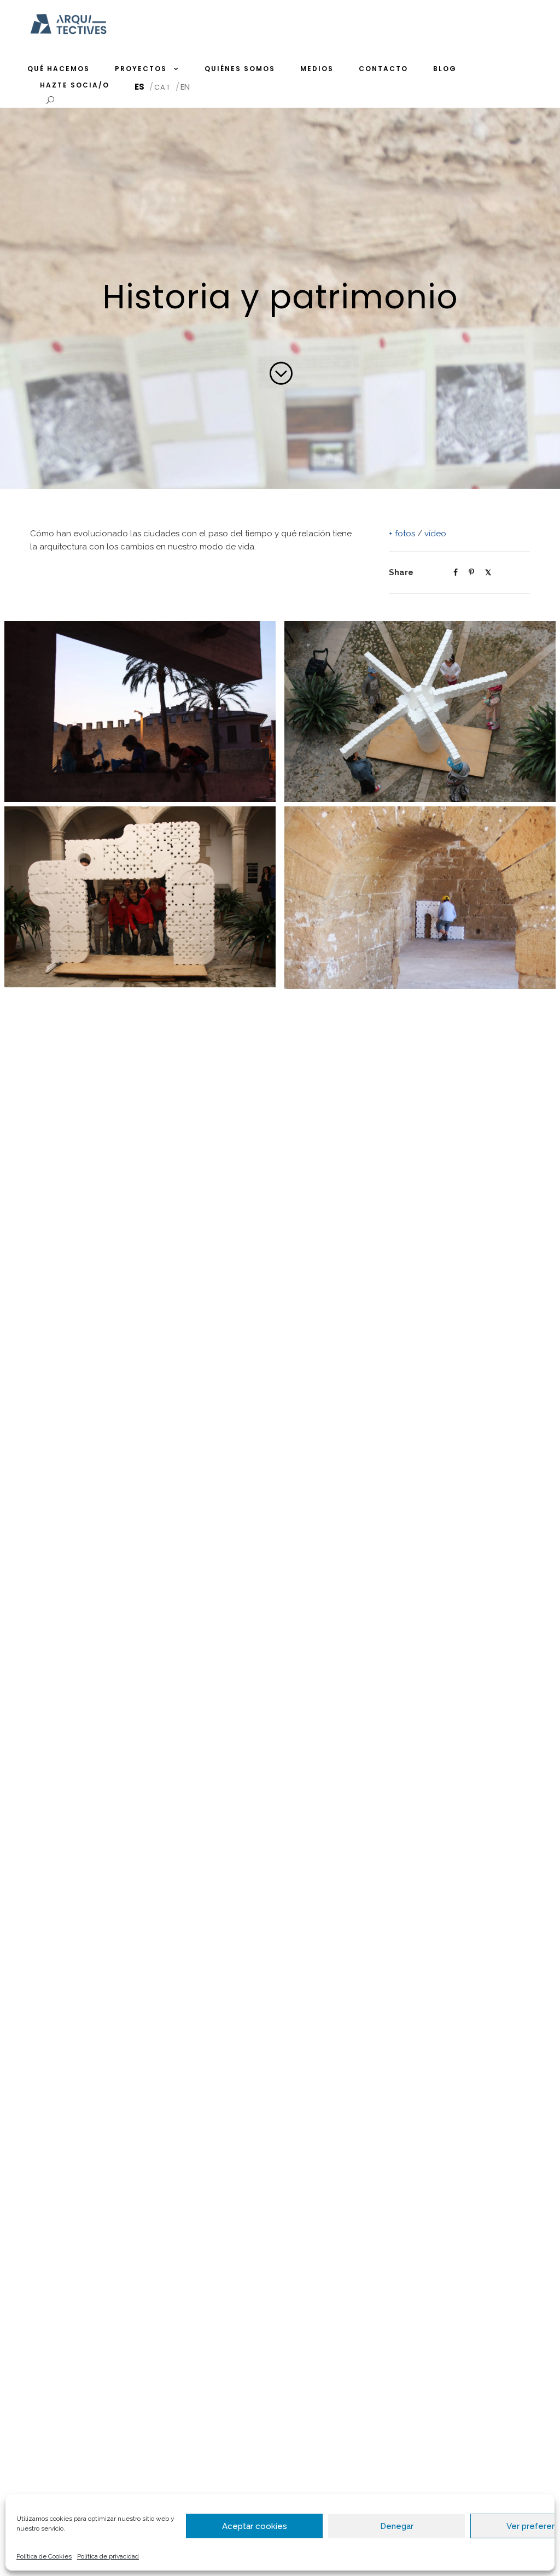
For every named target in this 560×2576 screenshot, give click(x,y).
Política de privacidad (108, 2556)
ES (139, 87)
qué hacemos (59, 69)
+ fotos (402, 534)
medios (317, 69)
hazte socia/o (75, 85)
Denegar (397, 2526)
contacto (383, 69)
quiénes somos (240, 69)
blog (445, 69)
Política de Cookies (44, 2556)
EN (185, 87)
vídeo (435, 534)
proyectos (141, 69)
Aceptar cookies (255, 2526)
